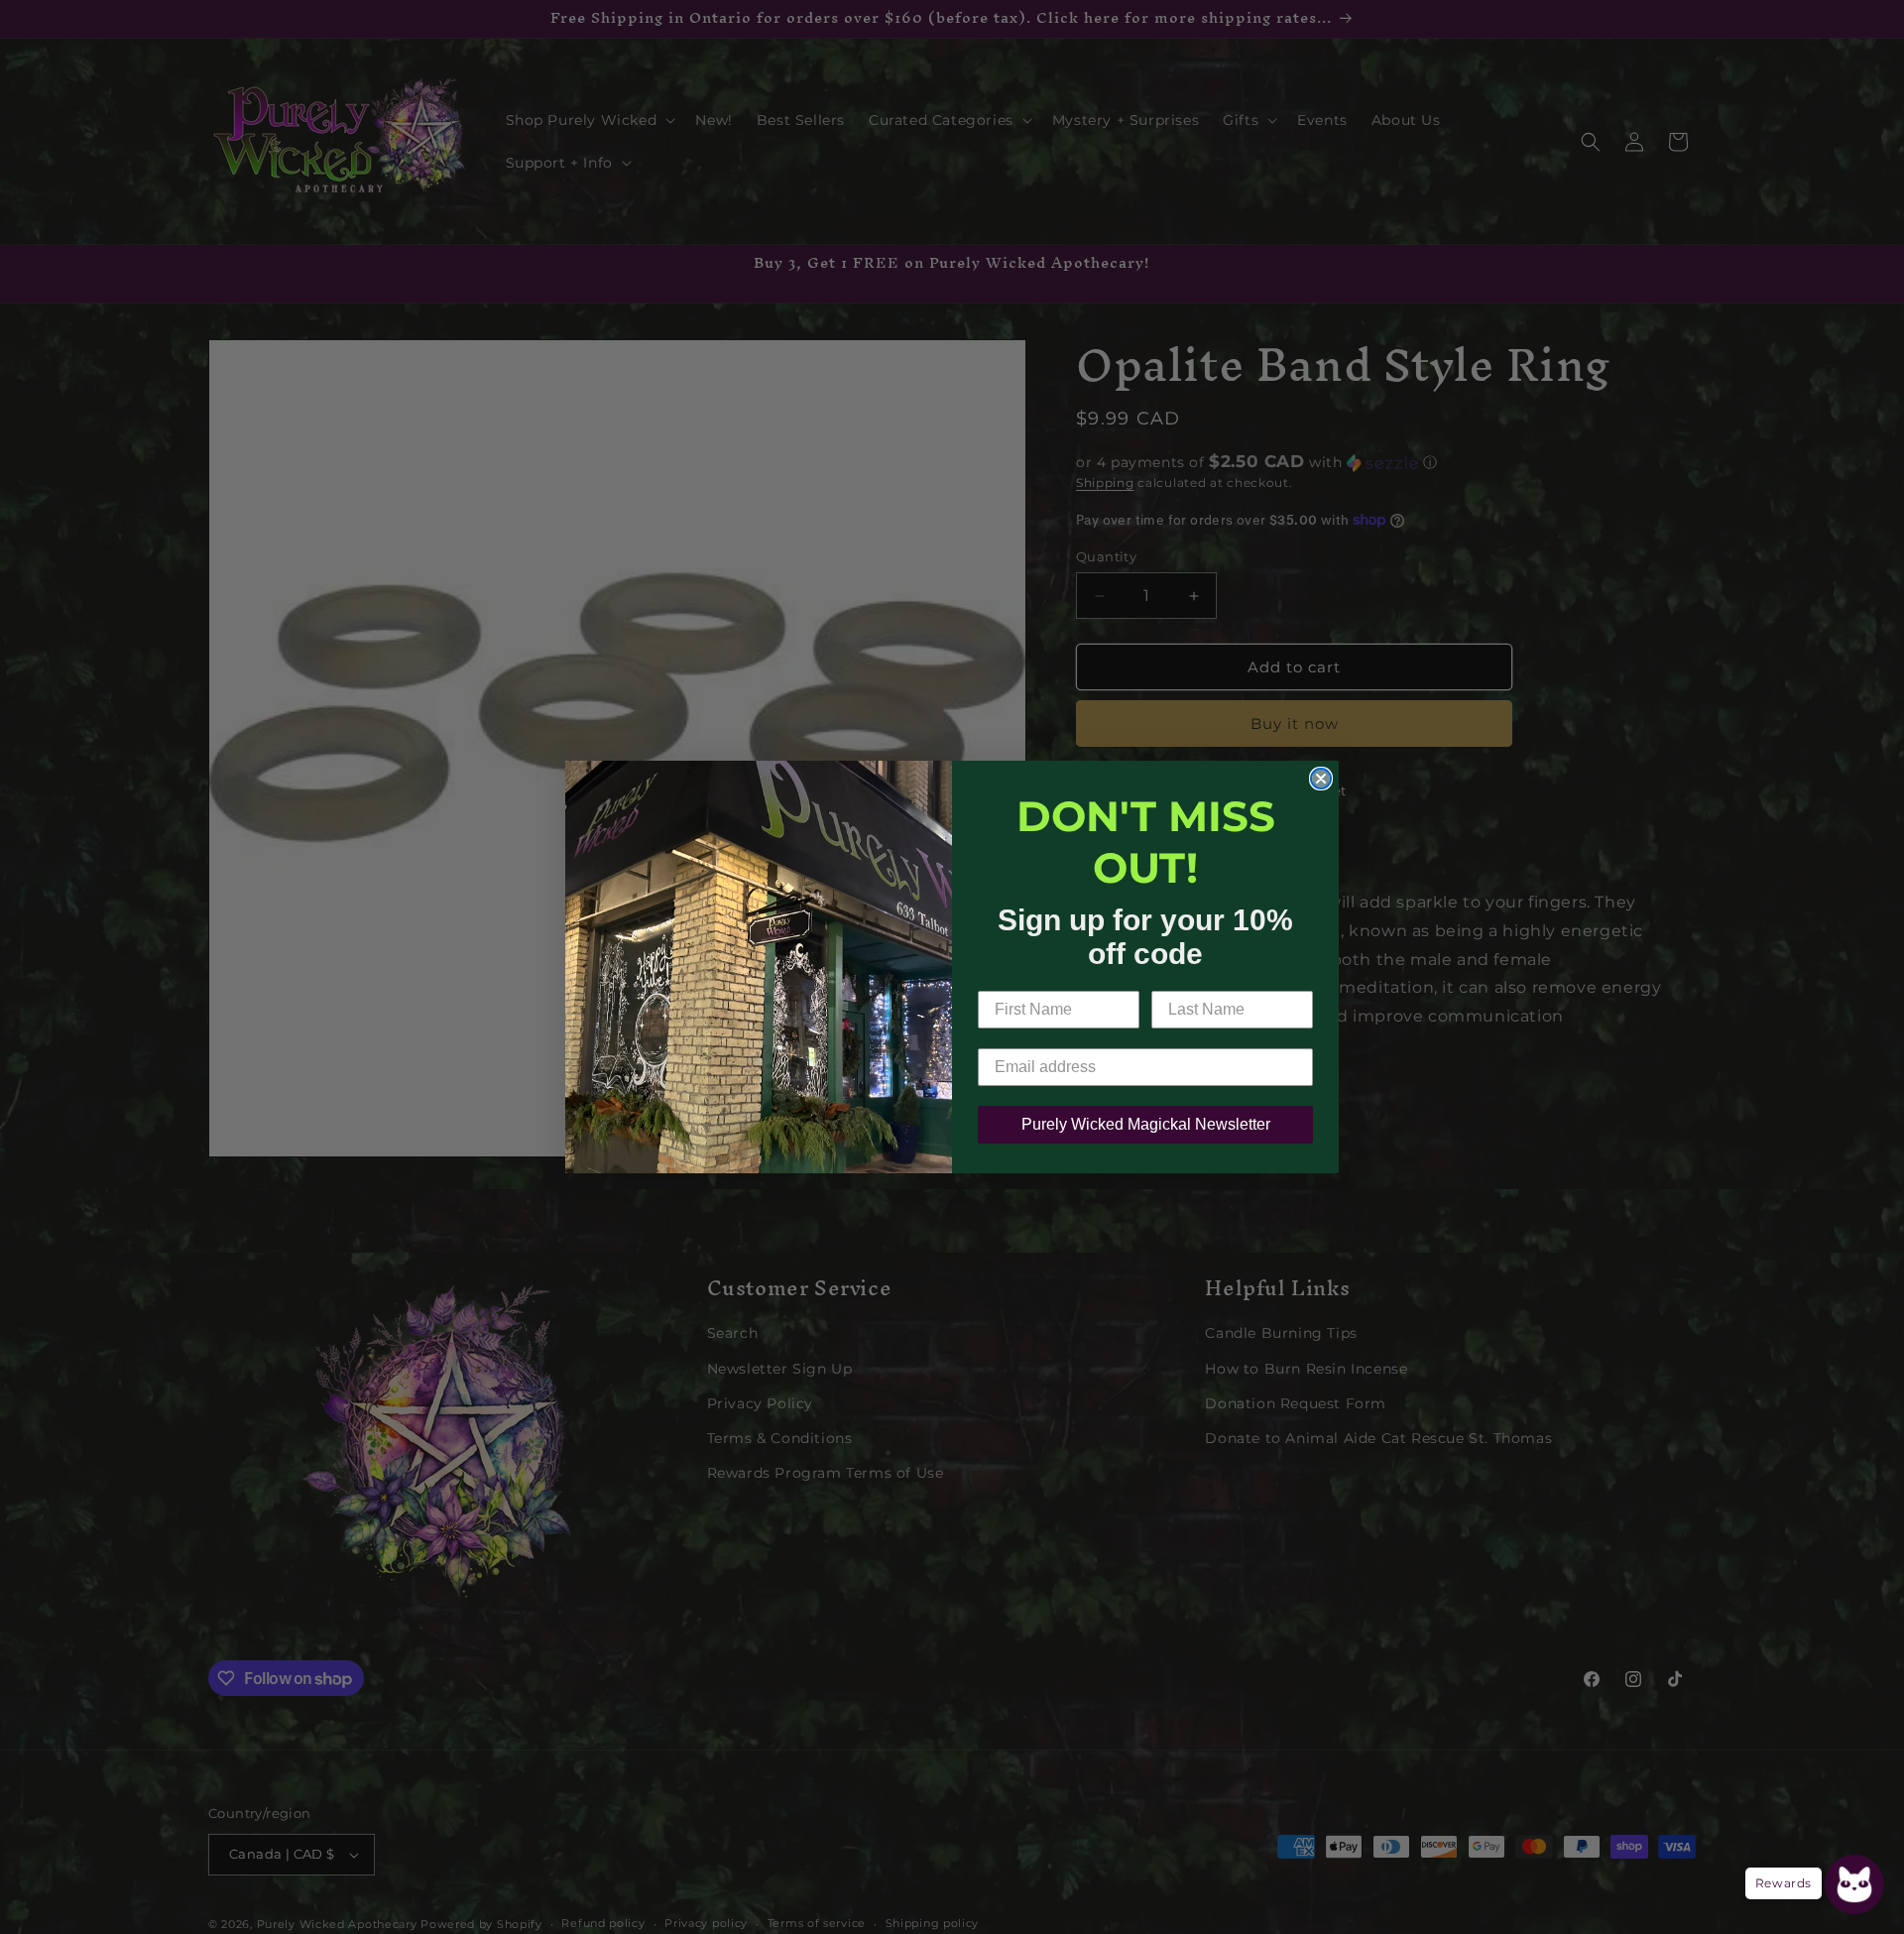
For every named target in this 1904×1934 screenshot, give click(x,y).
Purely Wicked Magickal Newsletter (1146, 1124)
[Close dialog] (1321, 779)
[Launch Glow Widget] (1854, 1884)
